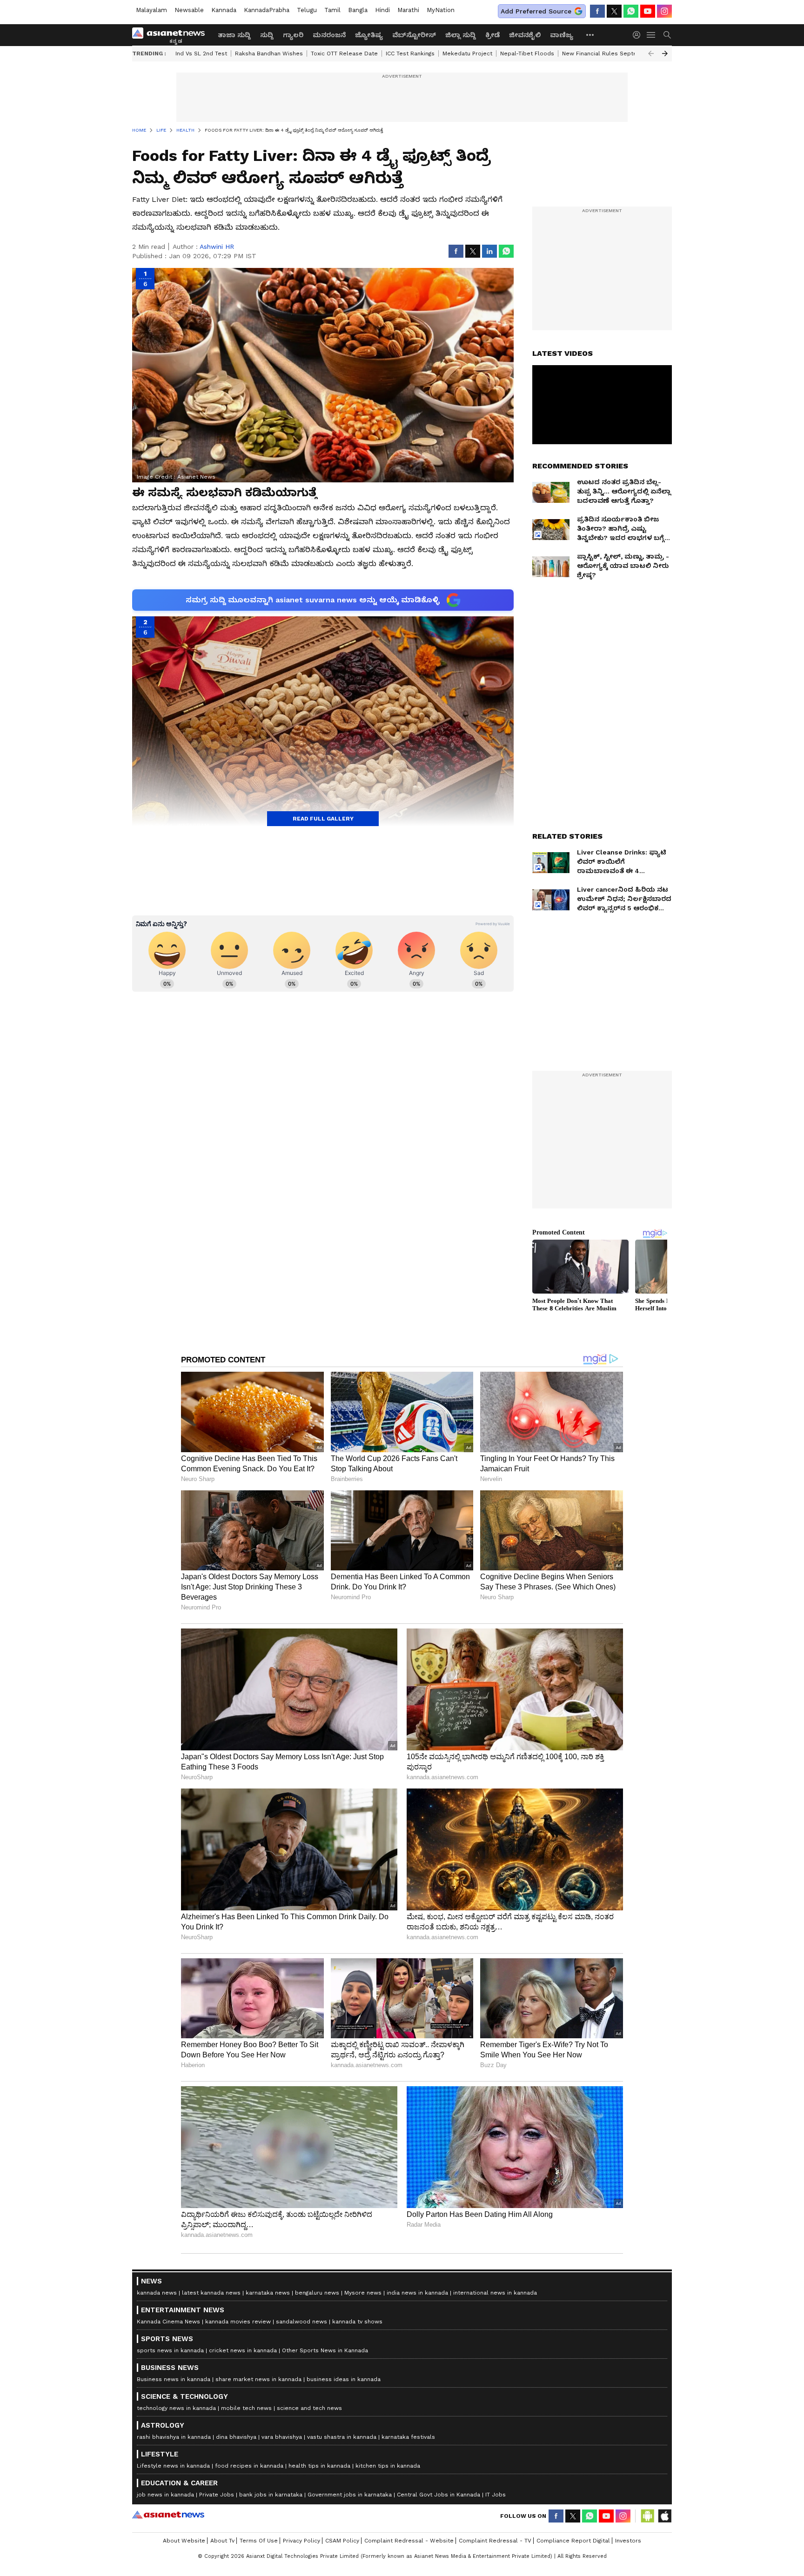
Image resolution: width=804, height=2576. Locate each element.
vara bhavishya (282, 2437)
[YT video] (648, 11)
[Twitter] (614, 11)
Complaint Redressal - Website (409, 2541)
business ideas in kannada (344, 2379)
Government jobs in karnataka (350, 2495)
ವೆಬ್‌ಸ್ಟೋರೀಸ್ (414, 35)
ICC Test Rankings (410, 53)
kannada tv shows (357, 2322)
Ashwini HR (217, 247)
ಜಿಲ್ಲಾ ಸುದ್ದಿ (461, 35)
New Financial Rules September (607, 53)
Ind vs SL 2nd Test (201, 53)
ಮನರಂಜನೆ (329, 35)
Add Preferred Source (536, 11)
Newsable (189, 10)
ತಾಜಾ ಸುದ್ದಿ (234, 35)
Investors (628, 2541)
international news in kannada (495, 2293)
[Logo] (172, 35)
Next (665, 53)
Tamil (332, 10)
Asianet (168, 2515)
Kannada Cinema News (168, 2322)
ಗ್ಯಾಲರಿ (293, 35)
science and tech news (309, 2408)
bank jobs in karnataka (271, 2495)
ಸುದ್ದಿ (267, 35)
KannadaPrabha (267, 10)
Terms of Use (259, 2541)
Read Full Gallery (323, 819)
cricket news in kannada (243, 2350)
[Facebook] (597, 11)
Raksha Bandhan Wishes (269, 53)
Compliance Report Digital (573, 2541)
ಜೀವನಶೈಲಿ (525, 35)
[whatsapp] (631, 11)
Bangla (358, 10)
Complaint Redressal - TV (495, 2541)
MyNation (441, 10)
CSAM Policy (342, 2541)
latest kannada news (211, 2293)
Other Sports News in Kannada (325, 2350)
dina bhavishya (236, 2437)
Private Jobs (217, 2495)
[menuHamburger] (651, 35)
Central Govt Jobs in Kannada (439, 2495)
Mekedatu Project (467, 53)
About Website (184, 2541)
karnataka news (268, 2293)
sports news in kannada (170, 2350)
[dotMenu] (590, 35)
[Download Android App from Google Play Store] (648, 2516)
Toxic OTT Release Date (344, 53)
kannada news (157, 2293)
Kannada (224, 10)
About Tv (222, 2541)
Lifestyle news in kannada (173, 2466)
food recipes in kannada (249, 2466)
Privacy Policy (301, 2541)
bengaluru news (317, 2293)
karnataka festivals (408, 2437)
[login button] (639, 35)
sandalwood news (301, 2322)
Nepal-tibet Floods (527, 53)
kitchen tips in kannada (388, 2466)
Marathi (408, 10)
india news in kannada (417, 2293)
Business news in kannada (174, 2379)
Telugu (307, 10)
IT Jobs (496, 2495)
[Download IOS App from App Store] (664, 2516)
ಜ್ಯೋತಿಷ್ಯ (369, 35)
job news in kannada (165, 2495)
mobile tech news (246, 2408)
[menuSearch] (667, 35)
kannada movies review (238, 2322)
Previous (651, 53)
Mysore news (363, 2293)
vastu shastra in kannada (342, 2437)
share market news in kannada (258, 2379)
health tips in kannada (319, 2466)
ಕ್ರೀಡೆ (492, 35)
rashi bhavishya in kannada (174, 2437)
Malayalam (151, 10)
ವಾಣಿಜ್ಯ (562, 35)
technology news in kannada (176, 2408)
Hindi (382, 10)
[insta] (664, 11)
